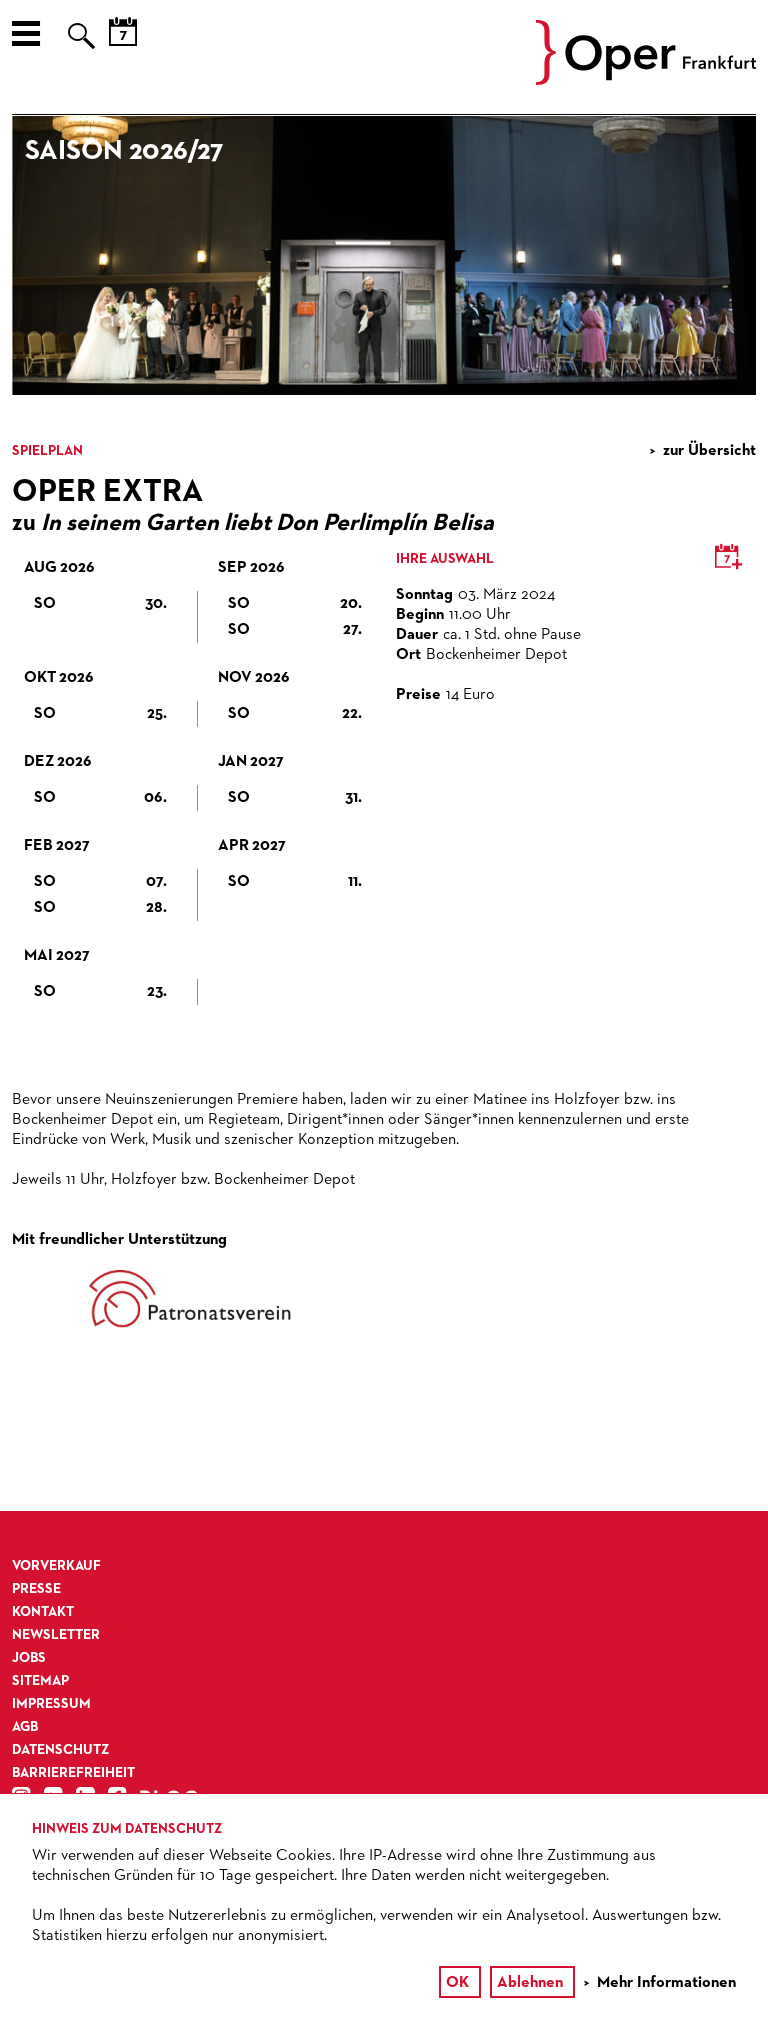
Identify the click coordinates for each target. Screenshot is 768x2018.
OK (457, 1983)
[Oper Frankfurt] (646, 81)
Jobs (29, 1658)
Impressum (51, 1704)
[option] (384, 255)
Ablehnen (530, 1983)
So (100, 604)
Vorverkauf (56, 1566)
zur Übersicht (709, 451)
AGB (25, 1727)
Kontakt (43, 1612)
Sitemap (40, 1681)
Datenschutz (60, 1750)
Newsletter (56, 1635)
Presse (36, 1589)
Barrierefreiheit (73, 1773)
